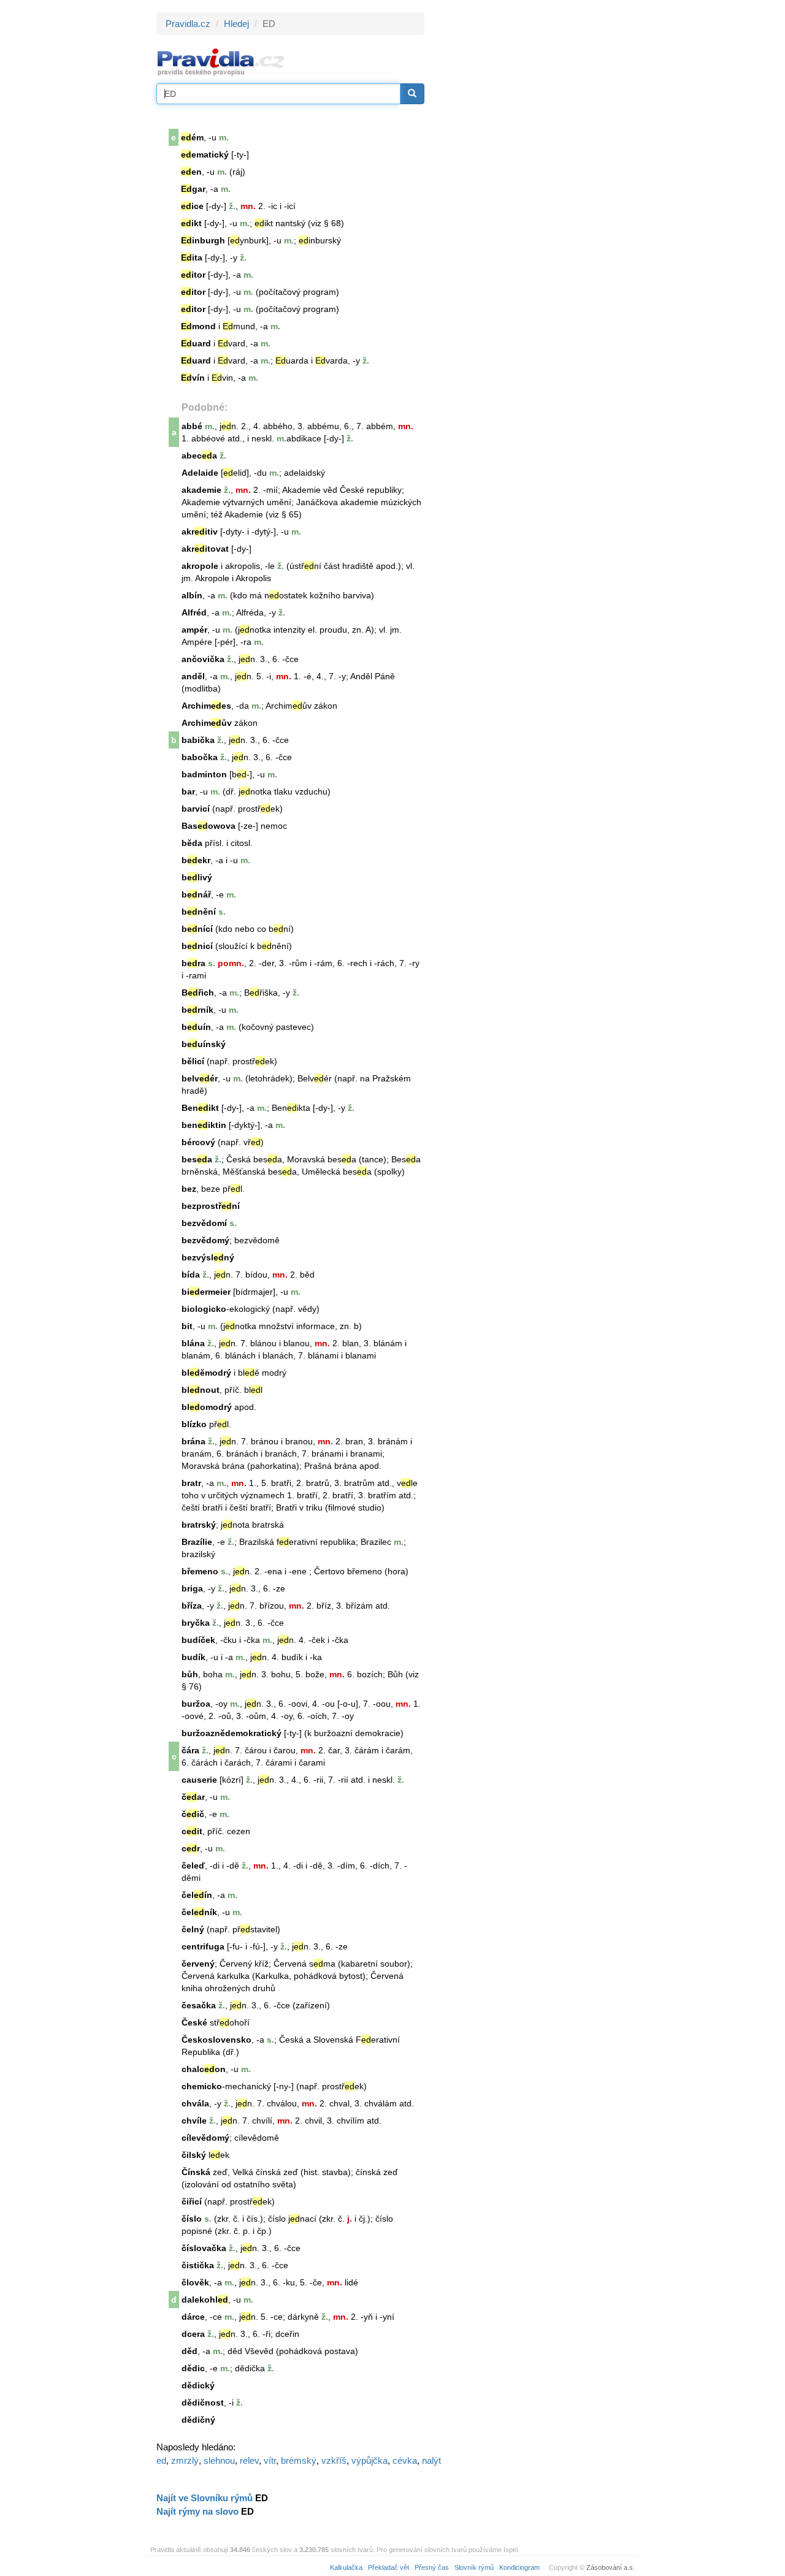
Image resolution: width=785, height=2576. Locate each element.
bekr (196, 860)
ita (192, 257)
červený (198, 1964)
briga (192, 1588)
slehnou (219, 2460)
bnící (197, 929)
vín (193, 378)
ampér (194, 630)
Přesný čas (432, 2567)
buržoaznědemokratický (232, 1733)
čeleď (193, 1865)
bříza (192, 1606)
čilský (194, 2155)
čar (193, 1797)
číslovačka (204, 2248)
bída (191, 1275)
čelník (199, 1912)
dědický (198, 2385)
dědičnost (203, 2403)
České (194, 2022)
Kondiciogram (519, 2567)
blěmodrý (206, 1373)
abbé (192, 426)
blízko (194, 1424)
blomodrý (207, 1407)
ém (192, 137)
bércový (198, 1142)
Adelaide (200, 473)
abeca (199, 455)
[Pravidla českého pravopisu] (221, 62)
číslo (192, 2219)
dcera (193, 2334)
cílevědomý (205, 2138)
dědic (193, 2368)
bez (189, 1189)
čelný (193, 1929)
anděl (193, 676)
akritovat (205, 549)
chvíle (194, 2121)
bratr (191, 1483)
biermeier (206, 1292)
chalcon (204, 2069)
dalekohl (205, 2300)
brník (197, 1010)
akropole (200, 566)
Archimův (207, 723)
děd (190, 2351)
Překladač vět (389, 2567)
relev (249, 2460)
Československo (216, 2040)
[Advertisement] (535, 196)
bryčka (196, 1623)
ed (161, 2460)
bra (193, 963)
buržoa (196, 1704)
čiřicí (192, 2201)
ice (192, 206)
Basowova (209, 826)
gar (193, 189)
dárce (193, 2317)
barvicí (196, 809)
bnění (199, 912)
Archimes (206, 706)
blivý (197, 877)
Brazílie (197, 1542)
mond (198, 326)
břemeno (200, 1571)
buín (196, 1027)
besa (197, 1159)
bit (187, 1326)
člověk (195, 2282)
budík (193, 1657)
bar (188, 791)
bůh (190, 1674)
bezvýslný (208, 1257)
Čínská (196, 2172)
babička (198, 740)
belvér (200, 1078)
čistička (198, 2265)
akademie (201, 490)
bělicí (193, 1061)
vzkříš (334, 2460)
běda (192, 843)
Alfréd (194, 612)
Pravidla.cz (188, 24)
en (191, 172)
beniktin (204, 1125)
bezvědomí (204, 1223)
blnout (201, 1390)
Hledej (236, 24)
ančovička (203, 659)
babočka (200, 757)
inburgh (203, 240)
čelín (197, 1895)
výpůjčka (370, 2460)
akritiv (200, 532)
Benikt (200, 1108)
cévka (405, 2460)
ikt (191, 223)
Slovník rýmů (474, 2567)
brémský (299, 2460)
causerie (199, 1780)
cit (192, 1831)
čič (193, 1814)
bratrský (199, 1525)
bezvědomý (205, 1240)
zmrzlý (185, 2460)
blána (193, 1343)
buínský (204, 1044)
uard (196, 343)
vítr (270, 2460)
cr (191, 1848)
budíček (198, 1640)
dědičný (198, 2420)
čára (190, 1750)
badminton (204, 774)
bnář (196, 894)
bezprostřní (211, 1206)
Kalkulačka (346, 2567)
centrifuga (203, 1946)
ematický (205, 154)
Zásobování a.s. (611, 2567)
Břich (198, 993)
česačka (199, 2005)
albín (192, 595)
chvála (195, 2103)
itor (193, 275)
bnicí (197, 946)
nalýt (431, 2460)
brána (193, 1441)
